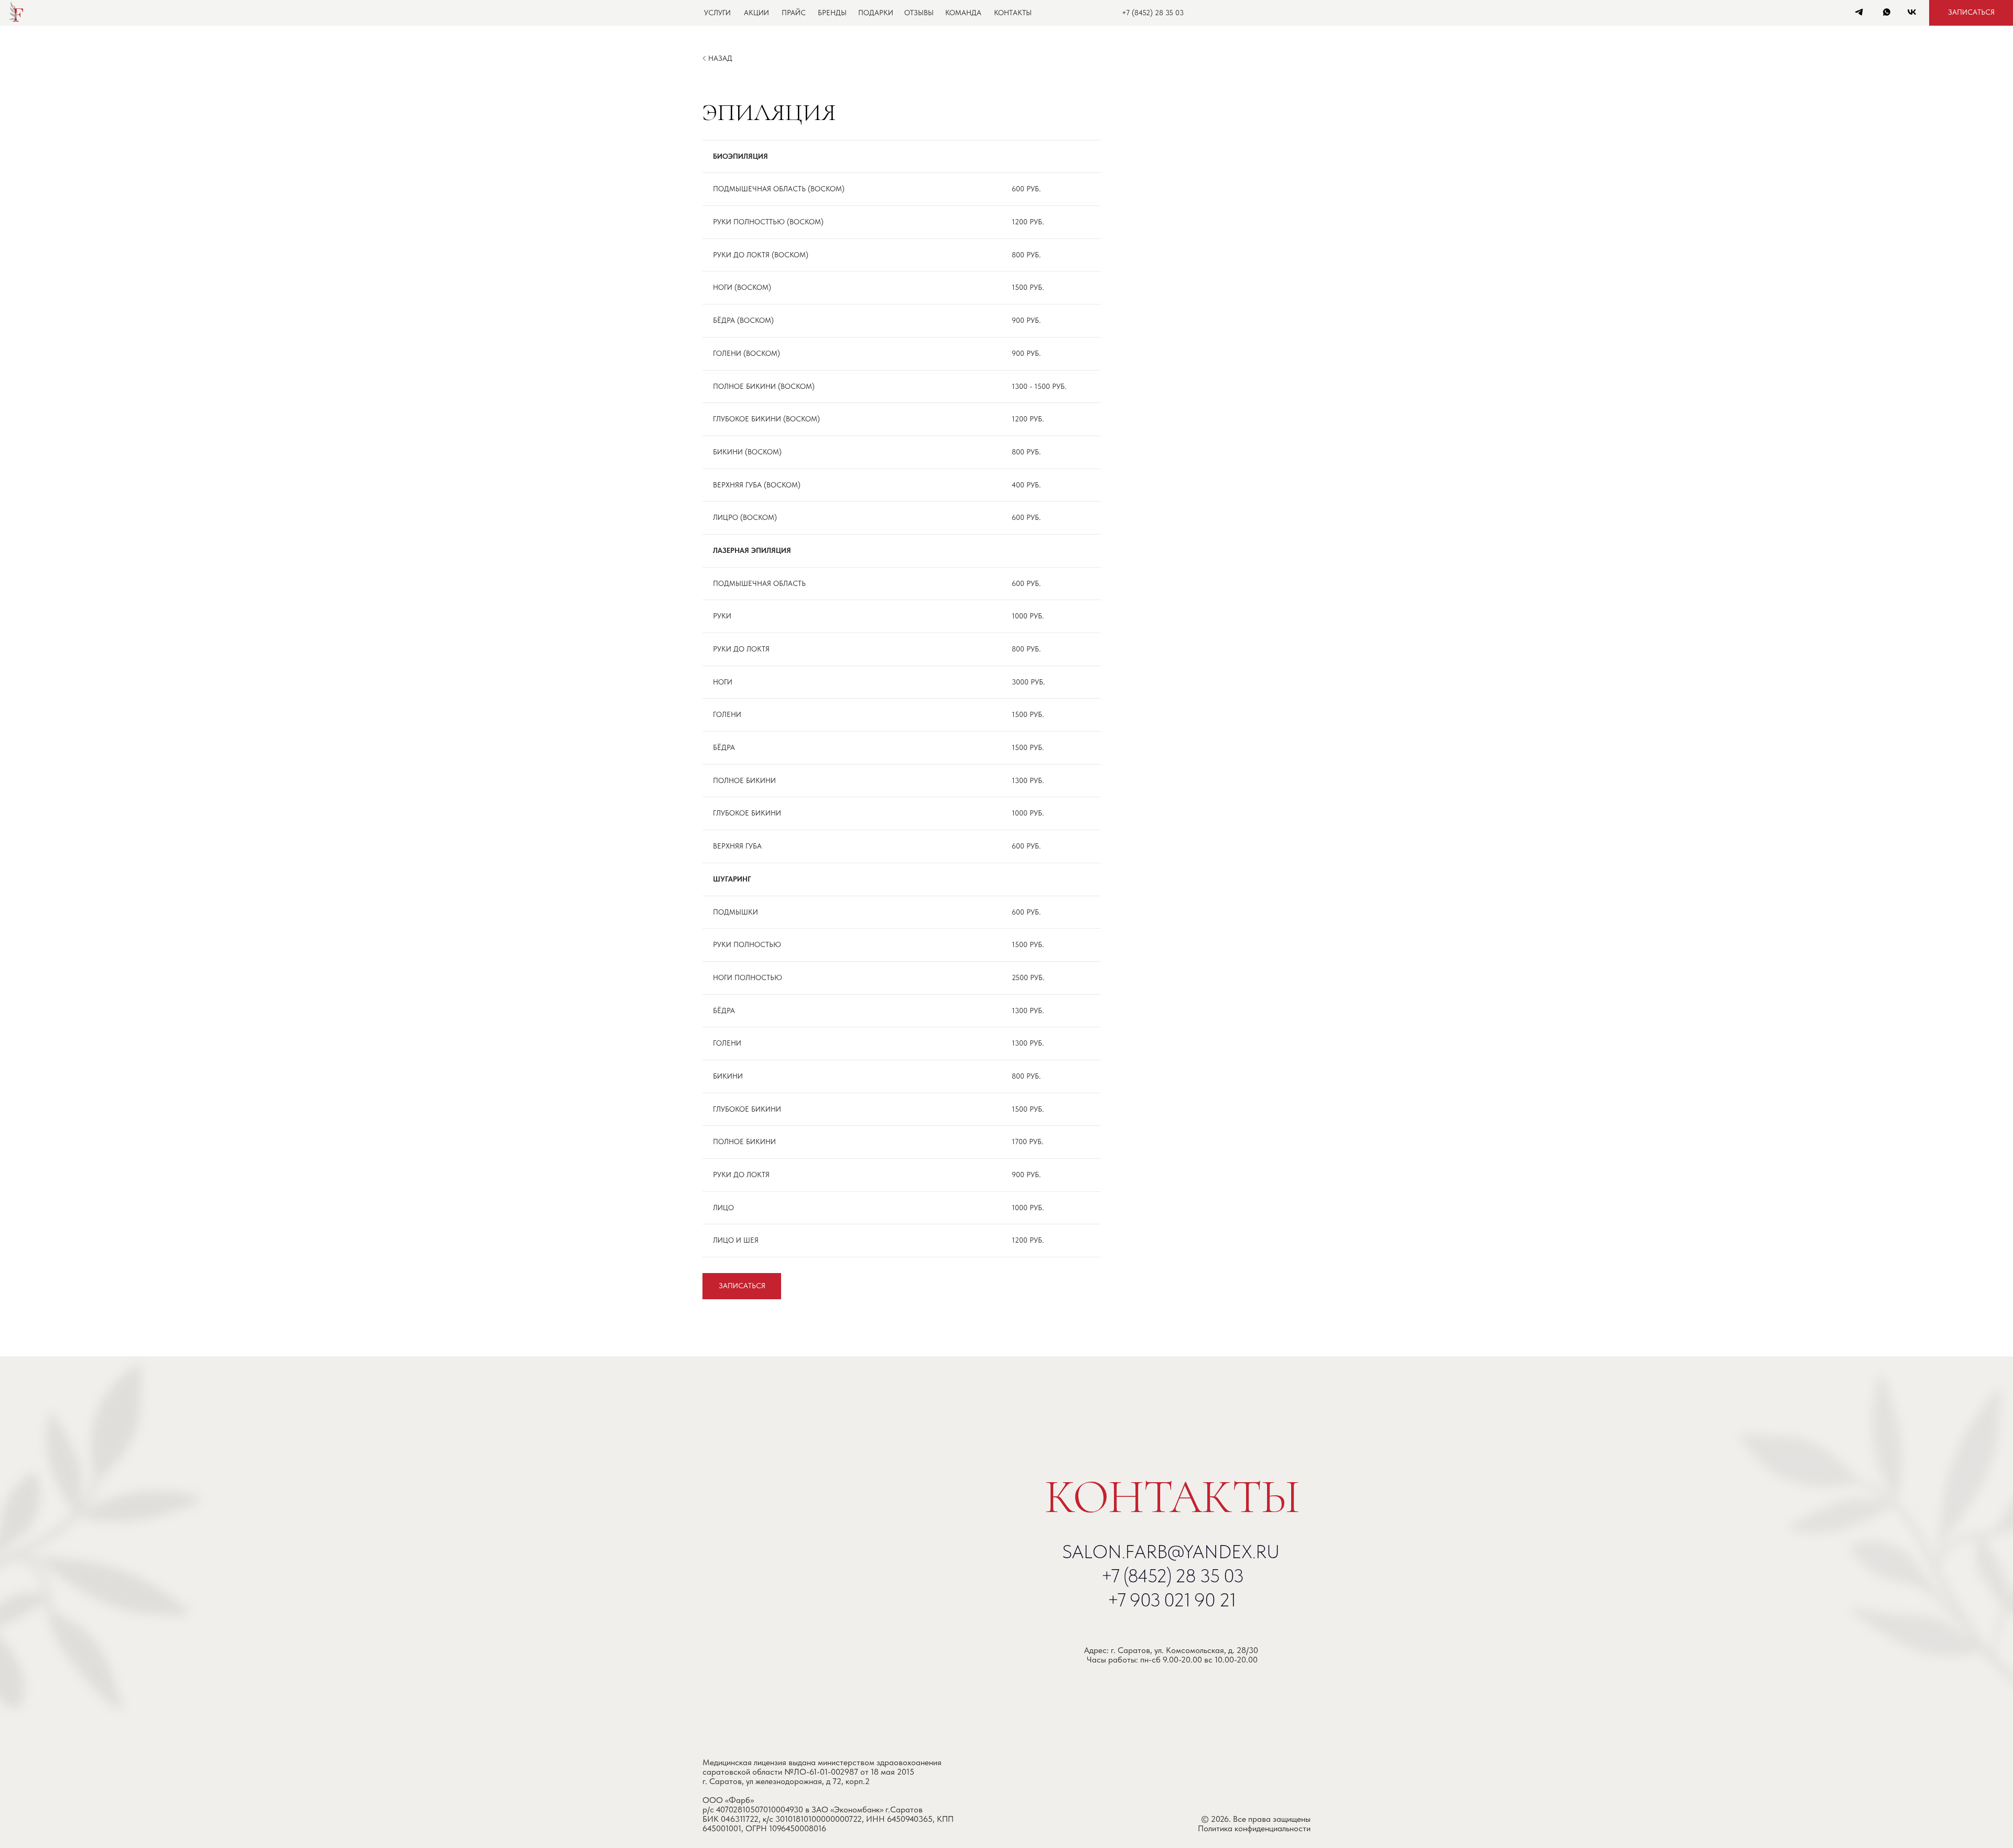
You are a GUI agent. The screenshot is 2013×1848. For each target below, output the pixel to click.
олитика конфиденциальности (1257, 1828)
